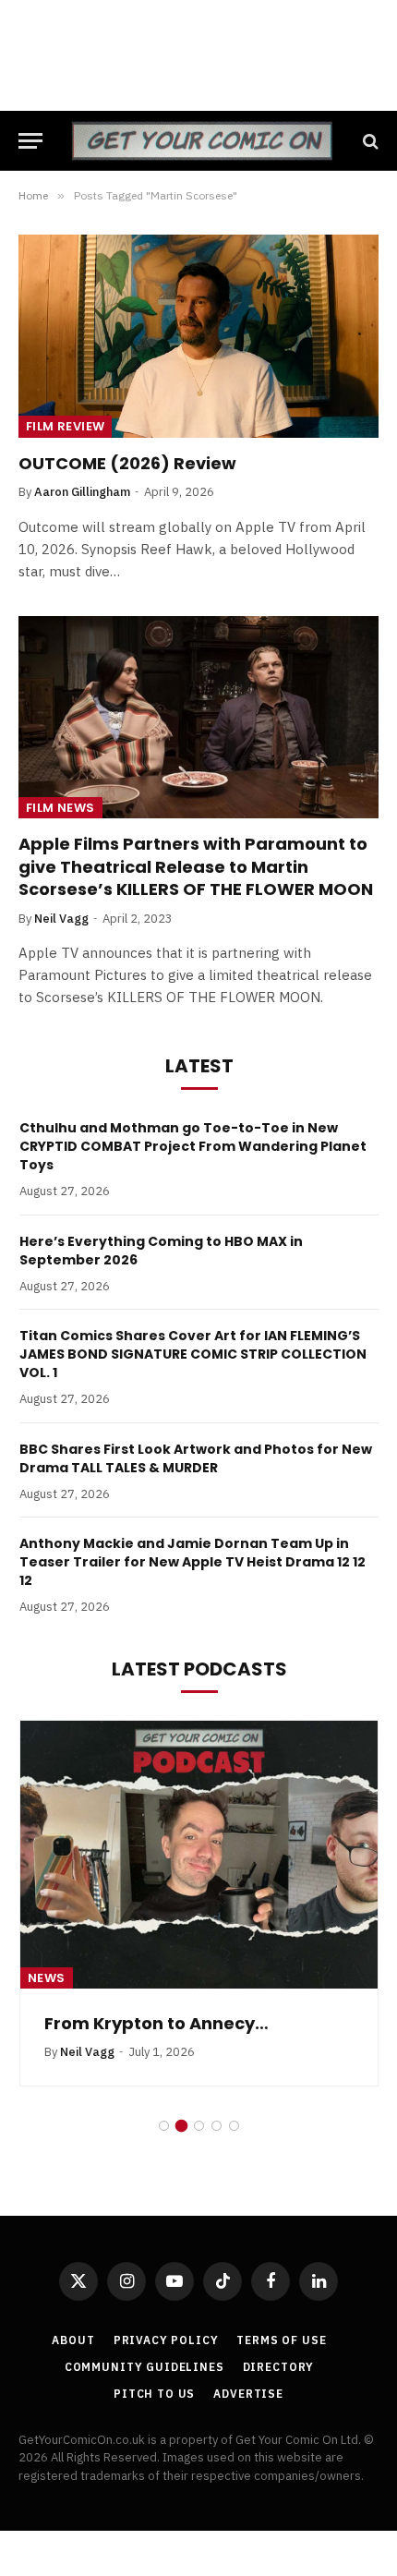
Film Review (65, 426)
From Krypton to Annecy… (156, 2023)
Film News (60, 808)
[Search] (369, 141)
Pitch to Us (154, 2394)
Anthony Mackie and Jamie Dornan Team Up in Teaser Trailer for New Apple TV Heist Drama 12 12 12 (192, 1562)
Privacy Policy (166, 2340)
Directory (279, 2367)
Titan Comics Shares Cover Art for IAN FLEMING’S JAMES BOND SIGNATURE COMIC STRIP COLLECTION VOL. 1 (193, 1354)
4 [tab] (217, 2126)
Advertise (248, 2394)
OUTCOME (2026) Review (127, 463)
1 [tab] (164, 2126)
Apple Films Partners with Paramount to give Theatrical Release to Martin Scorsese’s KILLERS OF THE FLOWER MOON (196, 866)
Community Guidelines (144, 2367)
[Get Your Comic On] (202, 141)
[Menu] (30, 141)
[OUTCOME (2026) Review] (198, 336)
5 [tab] (234, 2126)
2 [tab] (181, 2126)
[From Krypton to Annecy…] (199, 1855)
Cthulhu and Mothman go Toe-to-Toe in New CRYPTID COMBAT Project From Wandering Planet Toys (193, 1146)
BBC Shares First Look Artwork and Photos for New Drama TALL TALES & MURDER (196, 1458)
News (47, 1978)
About (73, 2340)
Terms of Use (281, 2340)
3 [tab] (199, 2126)
